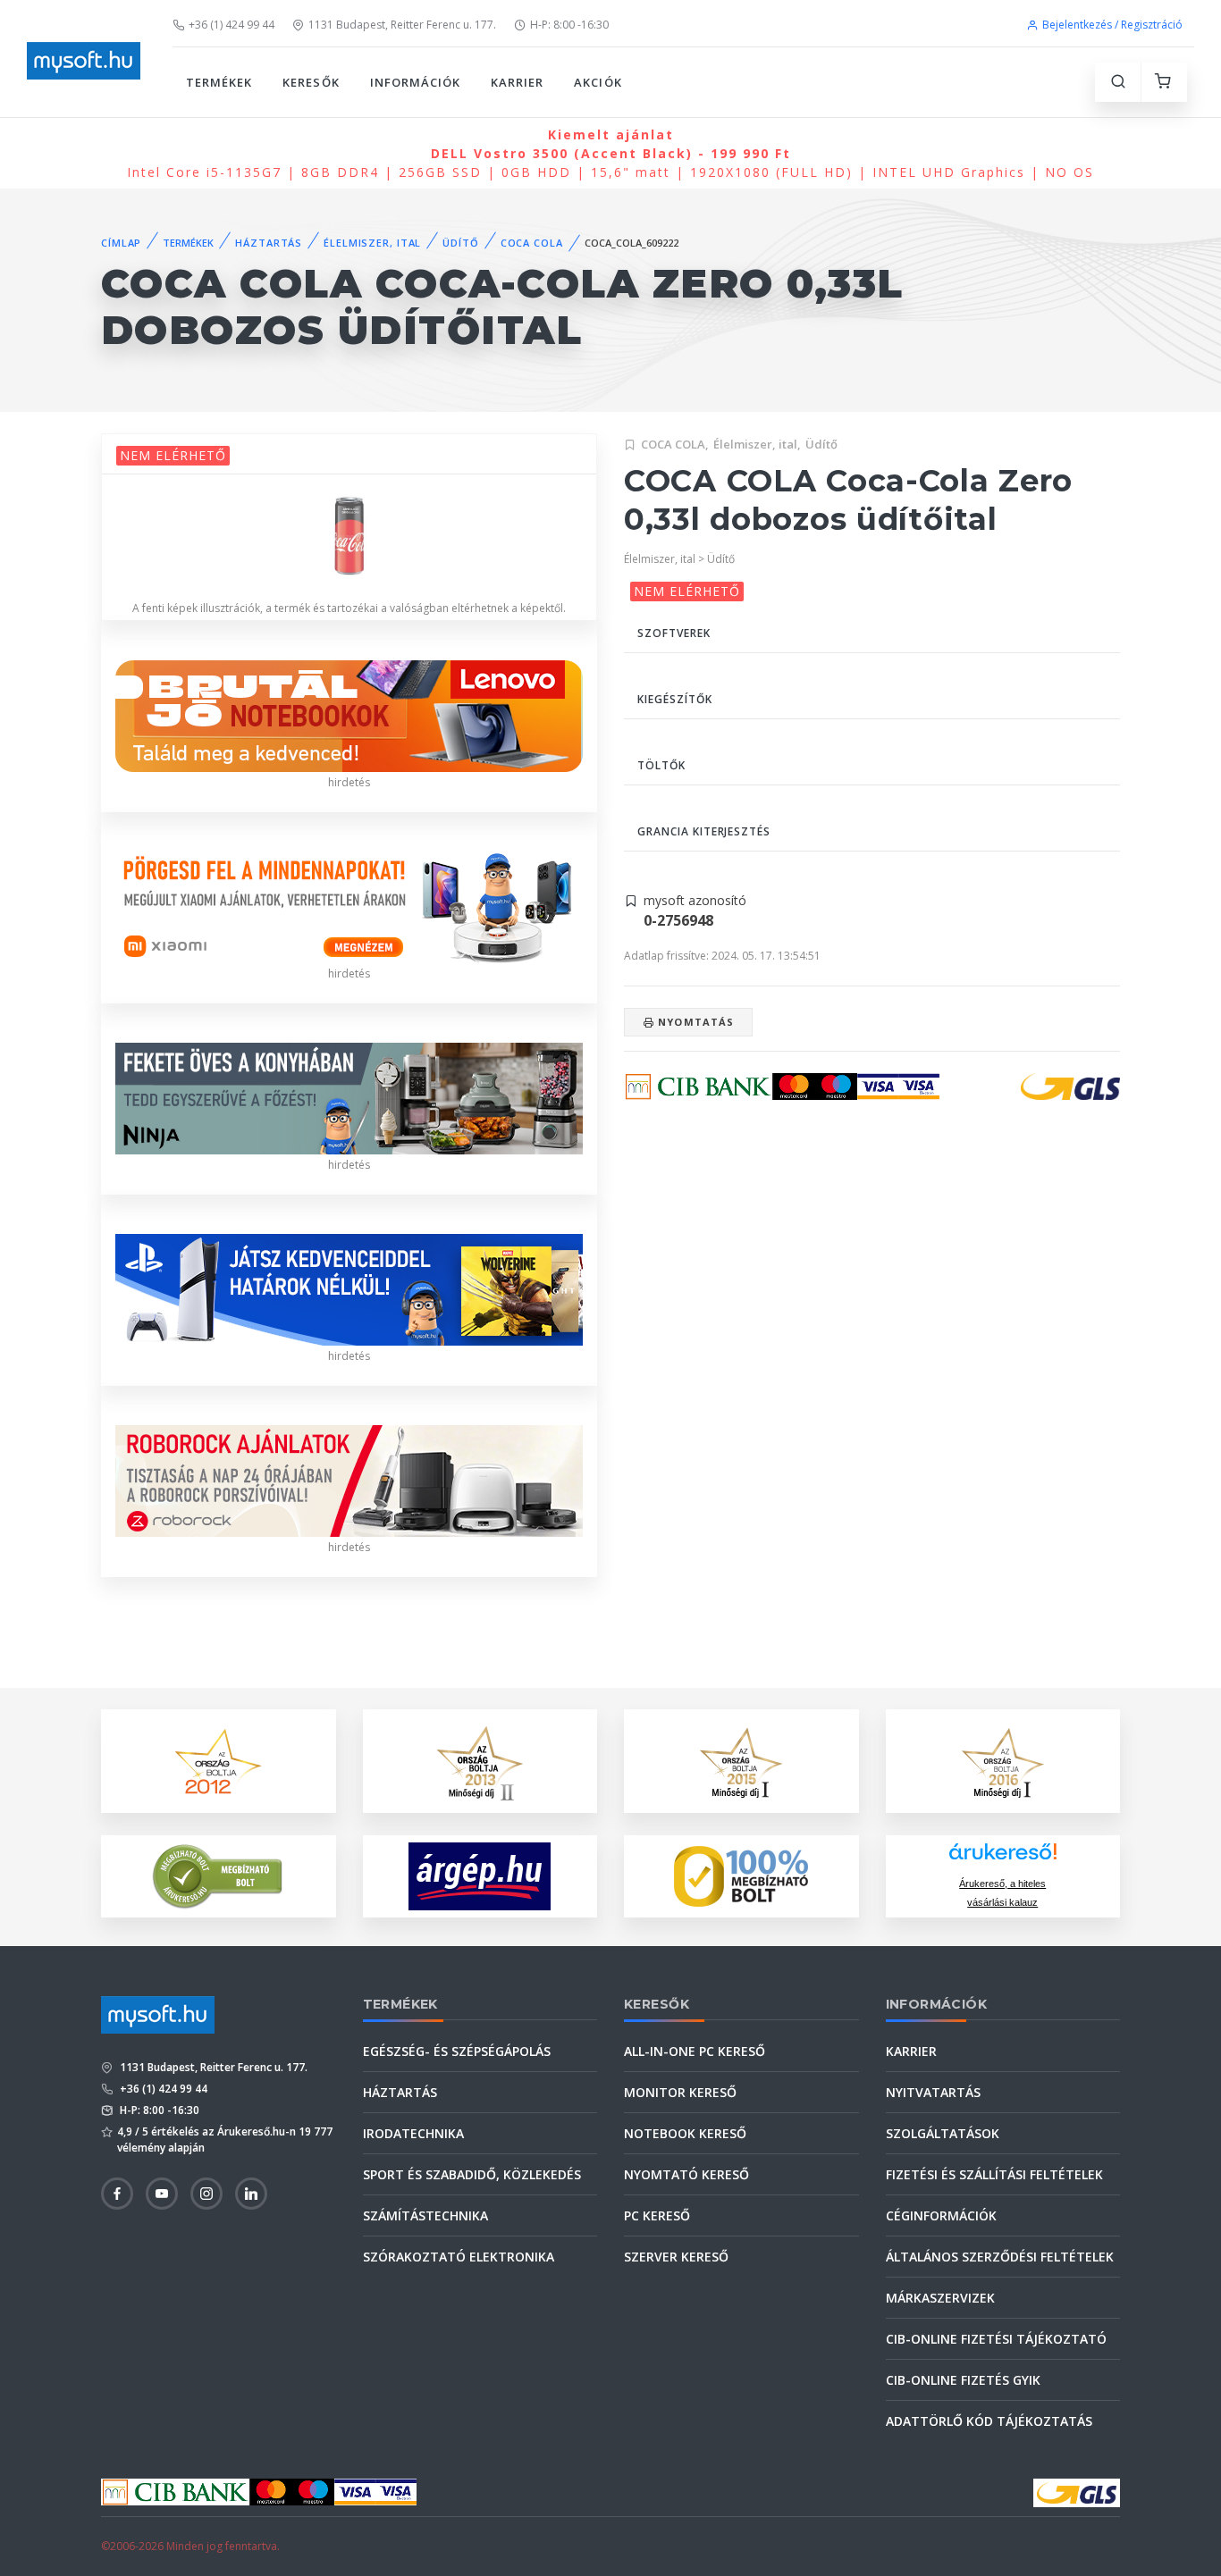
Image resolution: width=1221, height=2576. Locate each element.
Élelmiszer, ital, (757, 444)
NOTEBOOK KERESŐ (685, 2133)
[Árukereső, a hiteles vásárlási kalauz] (218, 1875)
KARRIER (517, 82)
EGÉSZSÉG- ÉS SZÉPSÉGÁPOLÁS (457, 2051)
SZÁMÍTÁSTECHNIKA (425, 2215)
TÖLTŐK (661, 765)
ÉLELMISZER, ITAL (372, 243)
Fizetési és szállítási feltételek (994, 2174)
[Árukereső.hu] (1003, 1858)
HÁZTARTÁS (269, 243)
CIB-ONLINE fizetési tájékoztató (996, 2339)
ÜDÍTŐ (460, 243)
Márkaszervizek (940, 2298)
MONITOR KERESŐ (680, 2092)
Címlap (121, 243)
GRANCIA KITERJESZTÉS (704, 831)
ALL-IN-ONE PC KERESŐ (695, 2051)
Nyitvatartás (933, 2092)
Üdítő (821, 444)
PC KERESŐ (657, 2215)
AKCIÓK (598, 82)
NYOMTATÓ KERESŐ (686, 2174)
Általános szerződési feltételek (1000, 2257)
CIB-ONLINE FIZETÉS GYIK (963, 2380)
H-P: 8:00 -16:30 (569, 25)
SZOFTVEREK (674, 633)
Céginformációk (941, 2215)
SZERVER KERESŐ (676, 2257)
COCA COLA (532, 243)
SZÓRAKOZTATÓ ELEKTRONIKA (459, 2257)
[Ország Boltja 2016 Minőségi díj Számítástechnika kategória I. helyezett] (1003, 1760)
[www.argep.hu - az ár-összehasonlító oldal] (480, 1876)
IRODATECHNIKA (413, 2133)
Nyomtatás (694, 1022)
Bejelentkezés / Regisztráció (1112, 25)
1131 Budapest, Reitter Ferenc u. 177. (402, 25)
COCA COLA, (675, 444)
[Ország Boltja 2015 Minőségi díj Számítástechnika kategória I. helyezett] (741, 1760)
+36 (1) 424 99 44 (232, 25)
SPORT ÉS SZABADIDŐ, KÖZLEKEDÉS (472, 2174)
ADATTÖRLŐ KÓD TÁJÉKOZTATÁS (989, 2421)
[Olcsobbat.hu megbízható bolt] (741, 1876)
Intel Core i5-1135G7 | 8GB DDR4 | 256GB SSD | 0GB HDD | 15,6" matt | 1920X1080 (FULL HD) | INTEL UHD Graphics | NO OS (610, 153)
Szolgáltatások (943, 2133)
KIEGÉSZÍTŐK (675, 699)
